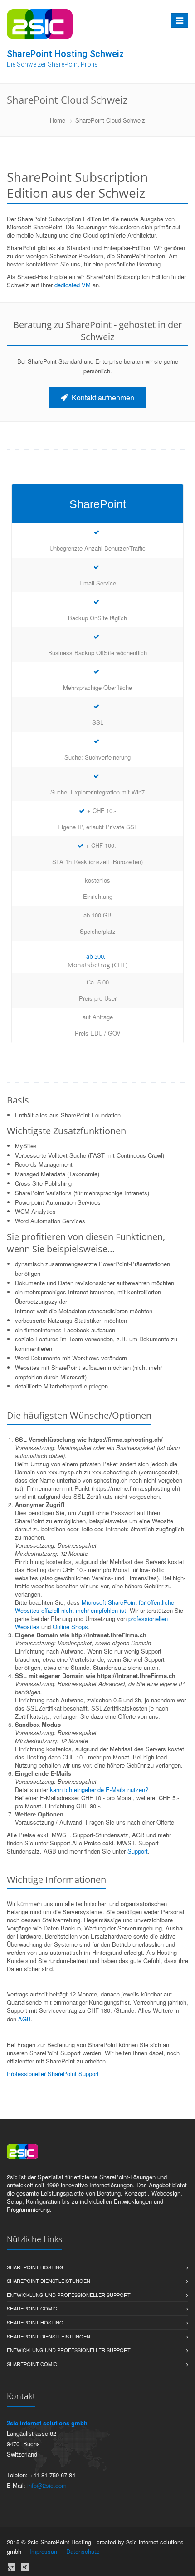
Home (58, 120)
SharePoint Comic (32, 2308)
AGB (24, 2019)
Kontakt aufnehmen (102, 397)
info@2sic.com (47, 2485)
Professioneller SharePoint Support (53, 2074)
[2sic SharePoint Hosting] (40, 24)
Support (138, 1851)
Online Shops (70, 1627)
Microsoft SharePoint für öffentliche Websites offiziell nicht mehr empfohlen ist (95, 1606)
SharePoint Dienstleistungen (49, 2281)
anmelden (114, 2551)
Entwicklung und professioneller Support (69, 2295)
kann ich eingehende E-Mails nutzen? (99, 1789)
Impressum (44, 2551)
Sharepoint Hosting (35, 2267)
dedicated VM (73, 285)
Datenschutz (83, 2551)
